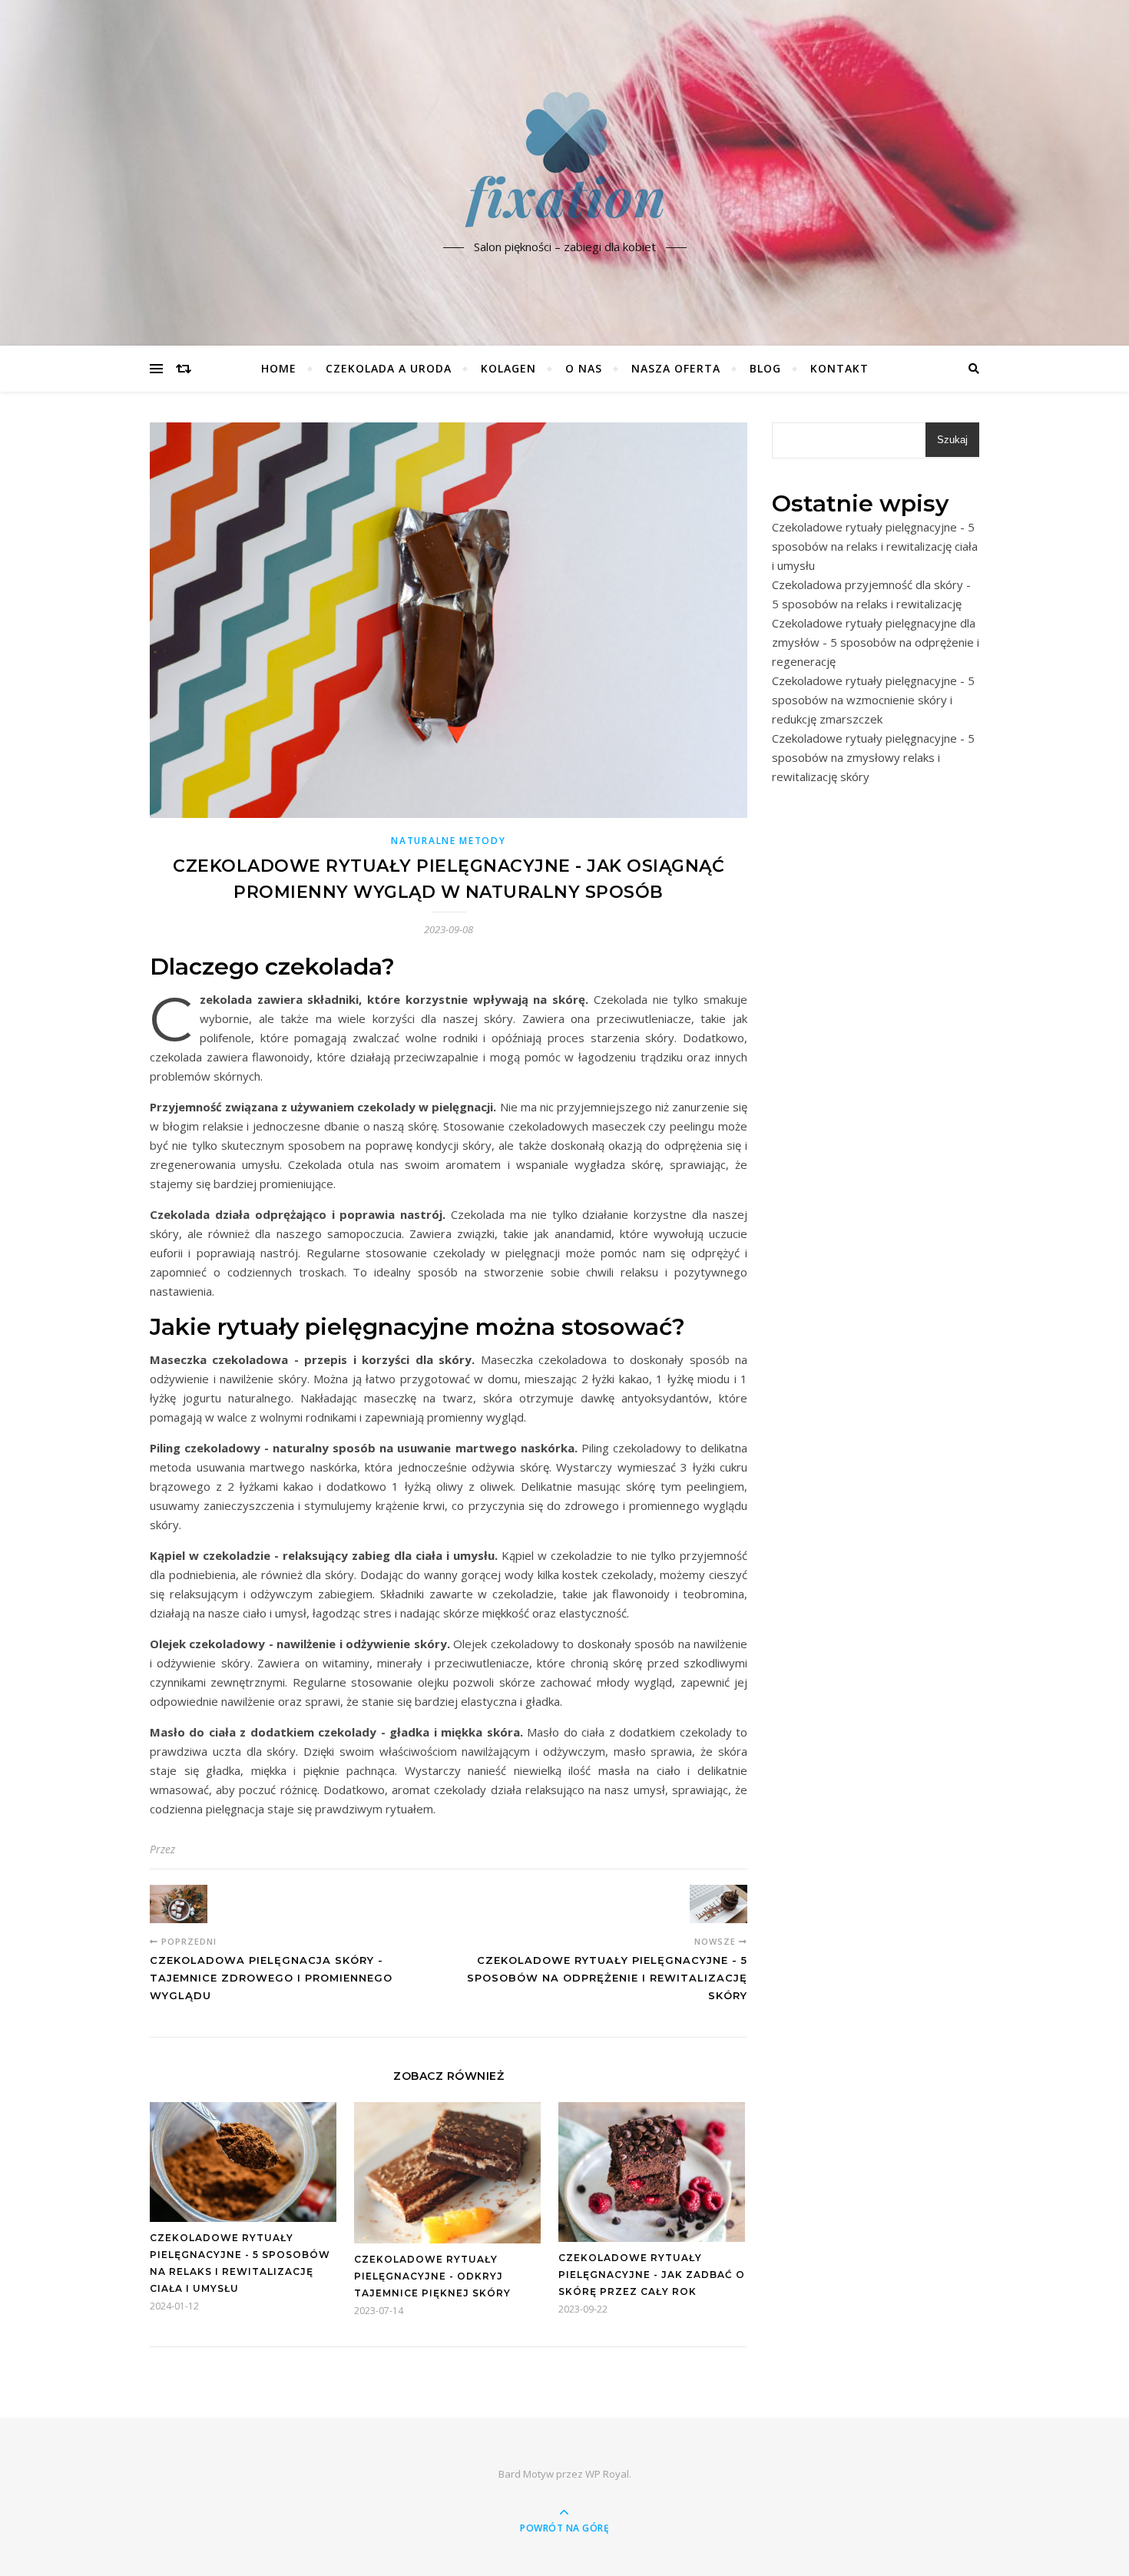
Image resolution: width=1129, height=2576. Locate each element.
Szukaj (952, 440)
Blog (765, 368)
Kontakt (839, 368)
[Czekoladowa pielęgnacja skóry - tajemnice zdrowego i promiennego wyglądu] (179, 1904)
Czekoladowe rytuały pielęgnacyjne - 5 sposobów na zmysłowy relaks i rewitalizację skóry (873, 757)
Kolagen (508, 368)
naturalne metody (448, 841)
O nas (584, 368)
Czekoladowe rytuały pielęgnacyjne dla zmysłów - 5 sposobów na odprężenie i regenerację (876, 642)
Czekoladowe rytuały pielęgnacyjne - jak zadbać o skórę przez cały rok (652, 2275)
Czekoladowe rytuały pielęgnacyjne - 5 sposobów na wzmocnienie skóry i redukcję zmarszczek (873, 700)
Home (279, 368)
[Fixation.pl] (564, 160)
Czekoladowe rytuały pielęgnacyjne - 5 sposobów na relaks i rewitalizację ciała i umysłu (875, 546)
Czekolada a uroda (389, 368)
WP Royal (607, 2474)
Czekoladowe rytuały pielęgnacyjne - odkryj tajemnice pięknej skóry (432, 2276)
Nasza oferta (676, 368)
